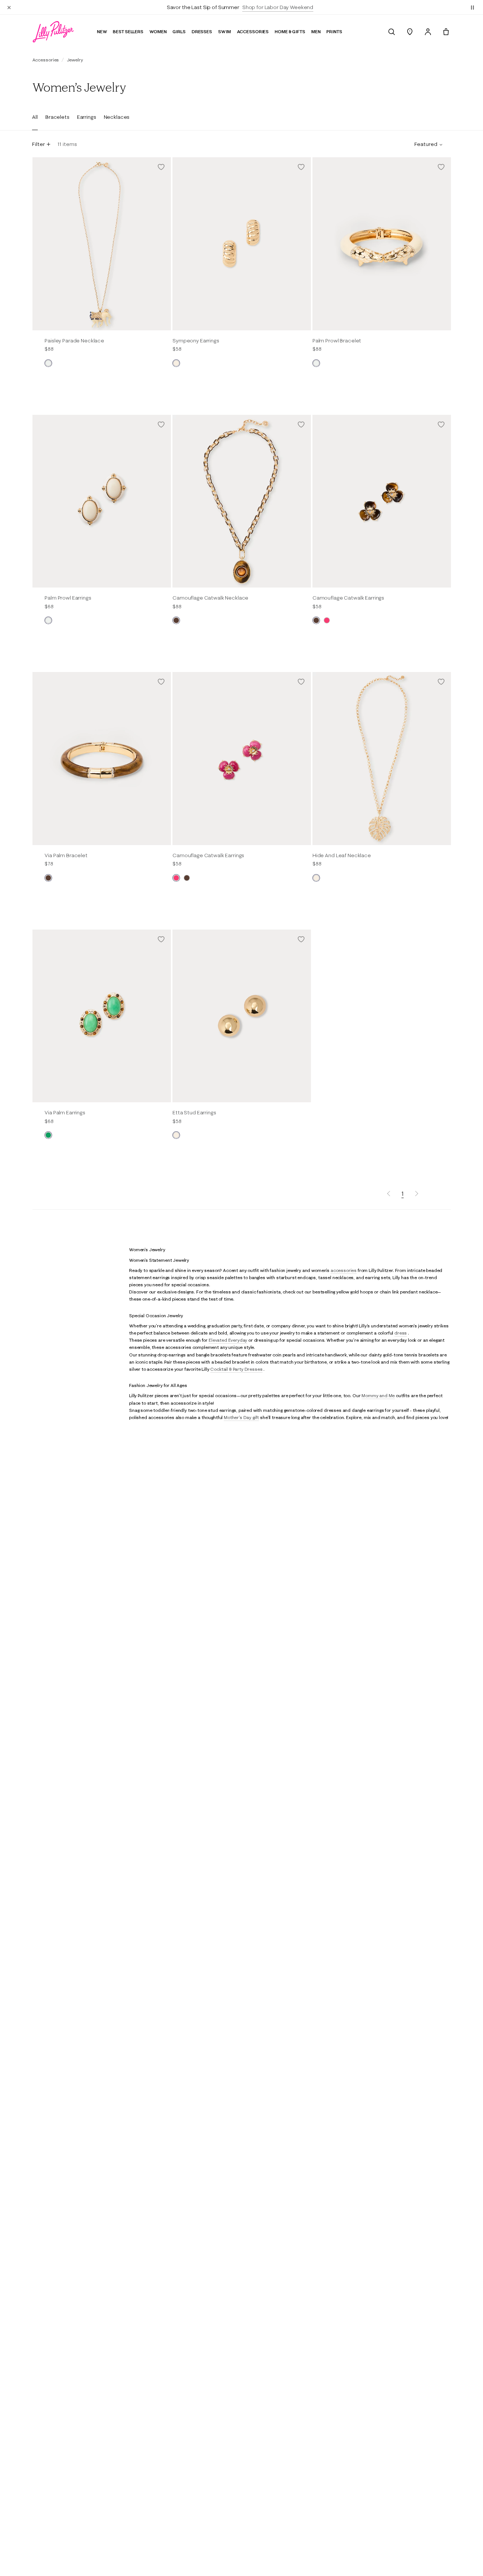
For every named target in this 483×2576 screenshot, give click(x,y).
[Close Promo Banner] (9, 7)
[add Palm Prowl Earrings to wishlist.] (161, 425)
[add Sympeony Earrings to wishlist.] (301, 167)
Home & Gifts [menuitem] (290, 31)
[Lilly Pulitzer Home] (53, 32)
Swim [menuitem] (225, 31)
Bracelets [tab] (57, 117)
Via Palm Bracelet (66, 855)
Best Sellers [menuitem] (128, 31)
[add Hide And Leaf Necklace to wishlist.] (441, 682)
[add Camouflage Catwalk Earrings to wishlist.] (441, 425)
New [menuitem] (102, 31)
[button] (472, 7)
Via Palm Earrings (65, 1112)
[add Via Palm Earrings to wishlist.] (161, 939)
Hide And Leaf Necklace (342, 855)
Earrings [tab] (87, 117)
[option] (102, 244)
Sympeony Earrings (196, 341)
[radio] (48, 363)
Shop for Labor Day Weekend (278, 7)
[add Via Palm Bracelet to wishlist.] (161, 682)
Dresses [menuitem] (202, 31)
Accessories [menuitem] (253, 31)
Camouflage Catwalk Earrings (348, 598)
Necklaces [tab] (117, 117)
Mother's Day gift (241, 1417)
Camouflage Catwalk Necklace (210, 598)
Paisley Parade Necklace (74, 341)
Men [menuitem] (316, 31)
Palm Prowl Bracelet (337, 341)
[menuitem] (392, 32)
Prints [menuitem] (334, 31)
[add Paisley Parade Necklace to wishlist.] (161, 167)
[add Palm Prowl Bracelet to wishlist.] (441, 167)
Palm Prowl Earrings (68, 598)
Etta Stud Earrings (194, 1112)
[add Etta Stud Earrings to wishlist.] (301, 939)
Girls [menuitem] (179, 31)
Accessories (46, 60)
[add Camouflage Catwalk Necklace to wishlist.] (301, 425)
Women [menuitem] (158, 31)
